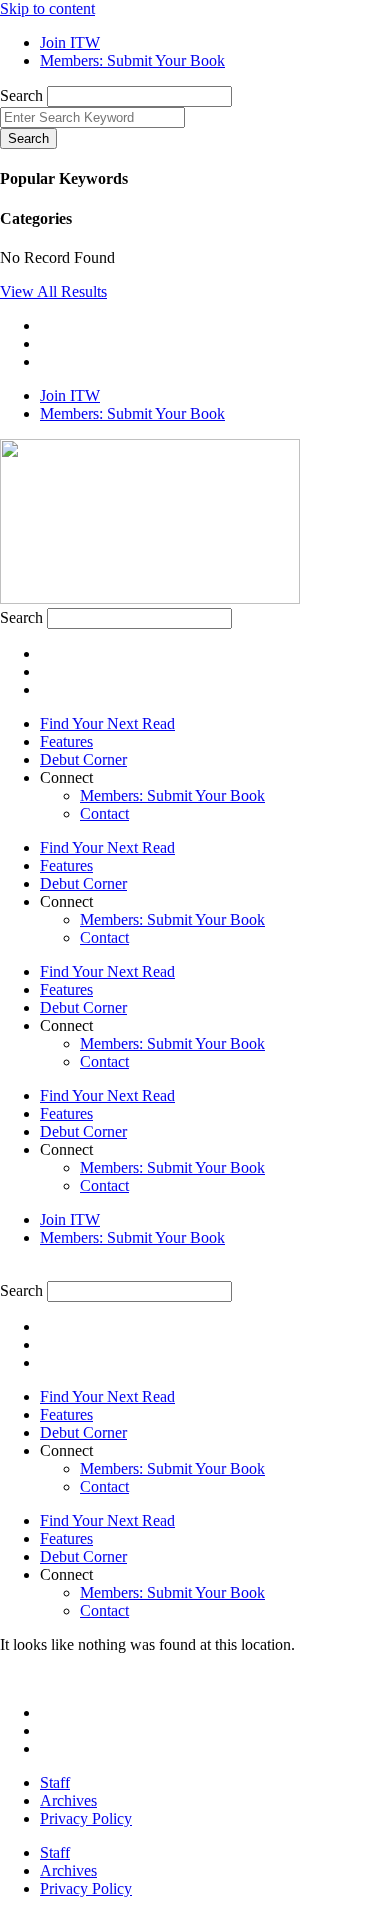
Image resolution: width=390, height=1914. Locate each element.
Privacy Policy (86, 1818)
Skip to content (47, 8)
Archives (68, 1800)
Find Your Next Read (107, 723)
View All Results (53, 291)
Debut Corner (83, 759)
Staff (55, 1782)
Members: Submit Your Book (172, 795)
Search (21, 95)
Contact (104, 813)
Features (66, 741)
